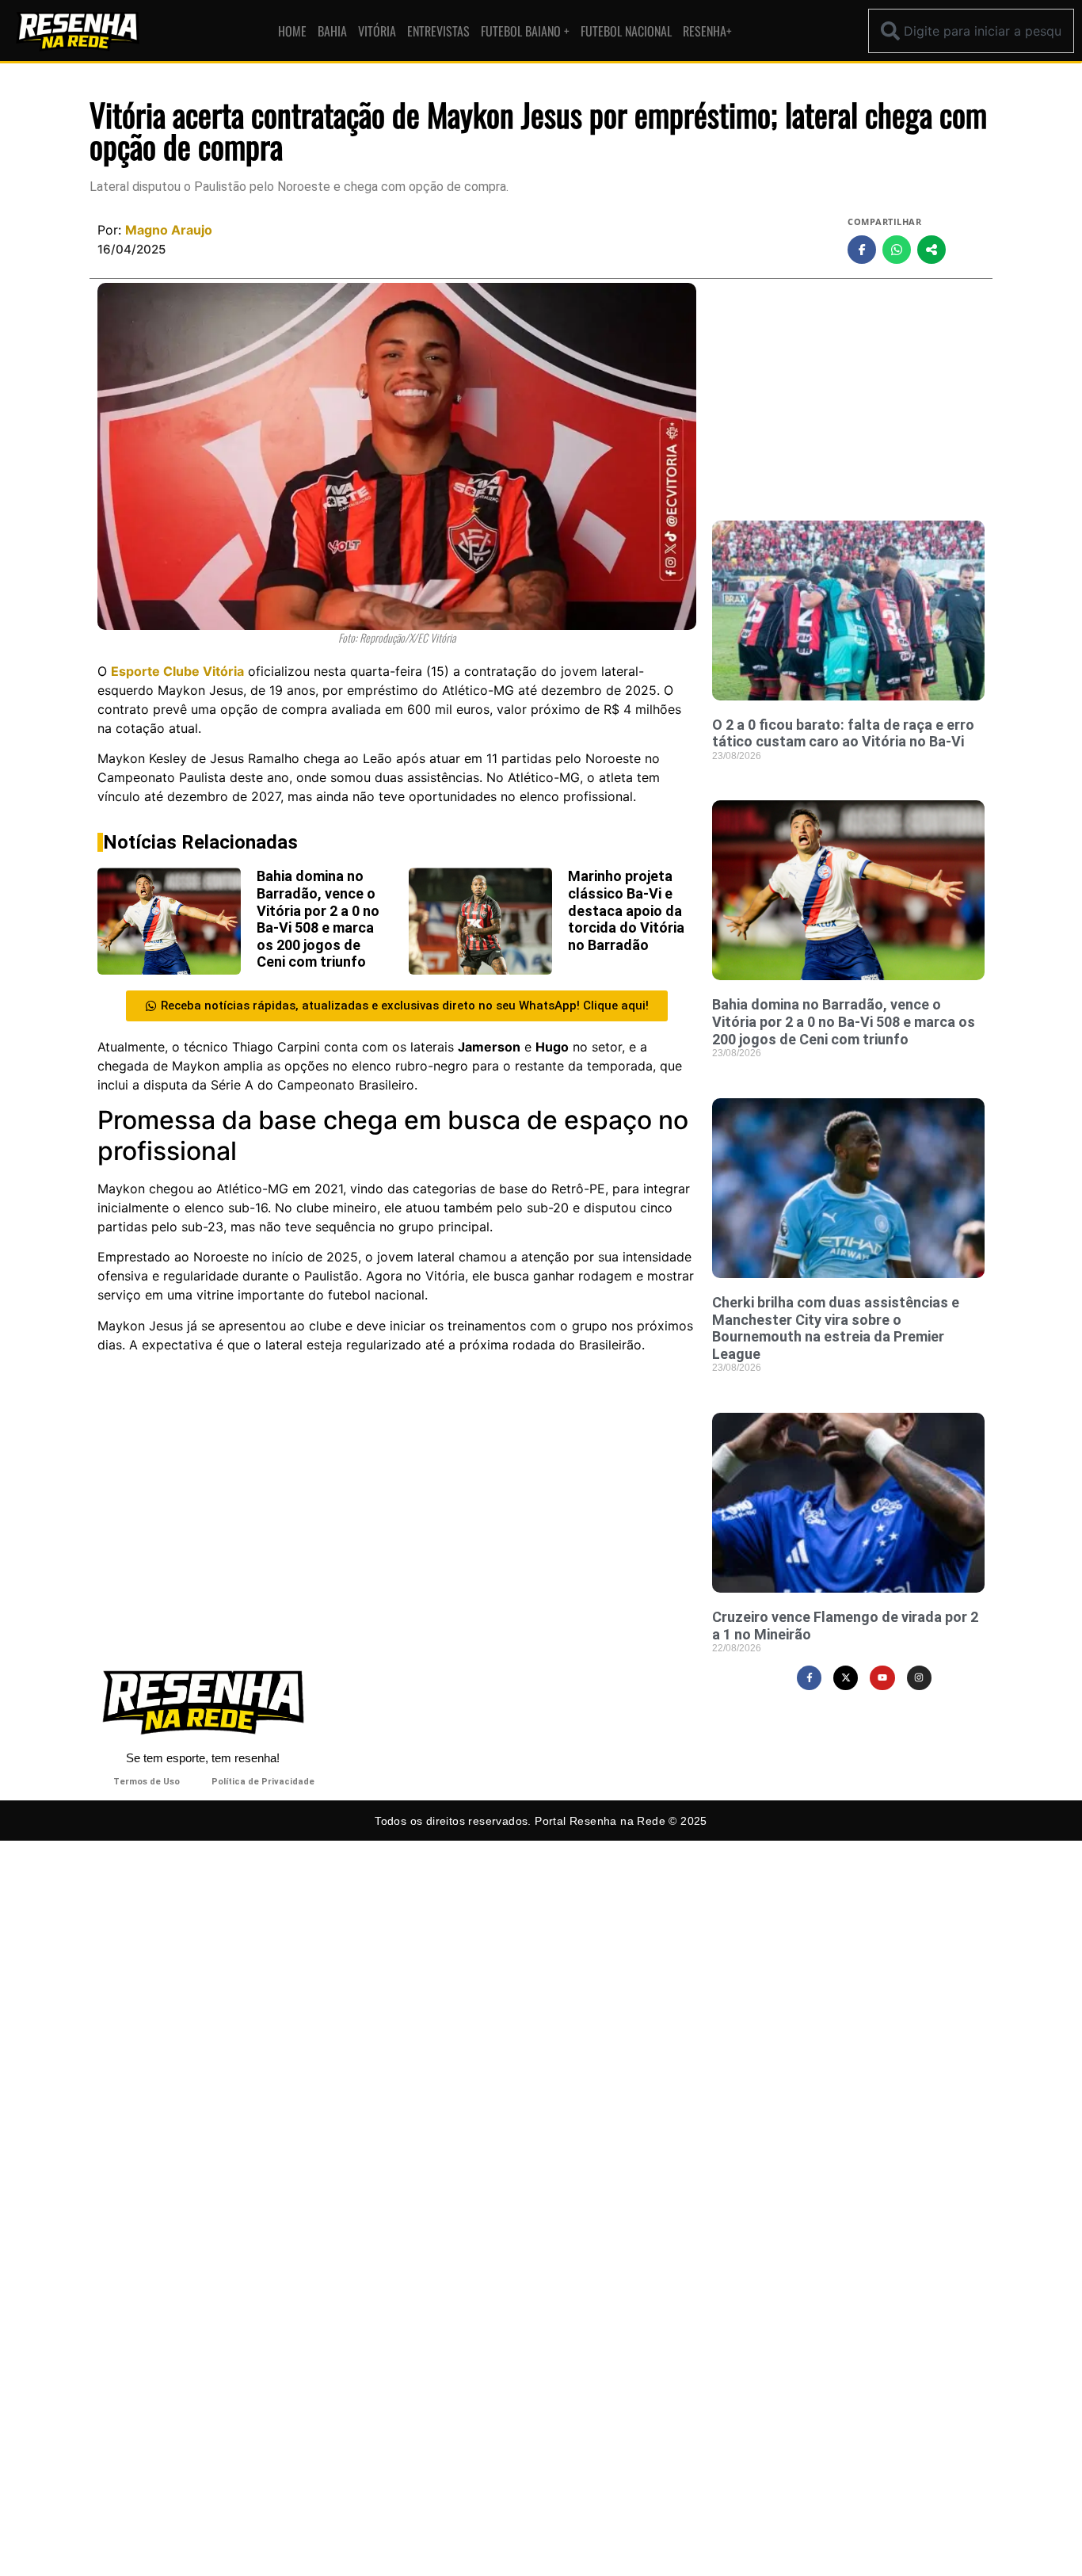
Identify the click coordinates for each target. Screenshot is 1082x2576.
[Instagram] (919, 1678)
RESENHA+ (707, 31)
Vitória (377, 31)
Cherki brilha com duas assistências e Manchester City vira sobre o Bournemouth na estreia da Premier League (836, 1328)
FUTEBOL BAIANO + (525, 31)
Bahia (332, 31)
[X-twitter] (846, 1678)
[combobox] (971, 31)
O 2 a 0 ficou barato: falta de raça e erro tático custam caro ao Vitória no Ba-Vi (843, 733)
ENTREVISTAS (438, 31)
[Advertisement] (848, 394)
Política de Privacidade (263, 1782)
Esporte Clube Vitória (177, 671)
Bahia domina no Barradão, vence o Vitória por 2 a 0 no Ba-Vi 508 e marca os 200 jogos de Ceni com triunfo (318, 919)
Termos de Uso (147, 1782)
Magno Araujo (169, 230)
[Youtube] (882, 1678)
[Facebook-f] (809, 1678)
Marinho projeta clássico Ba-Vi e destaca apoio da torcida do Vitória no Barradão (626, 910)
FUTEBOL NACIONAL (626, 31)
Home (292, 31)
